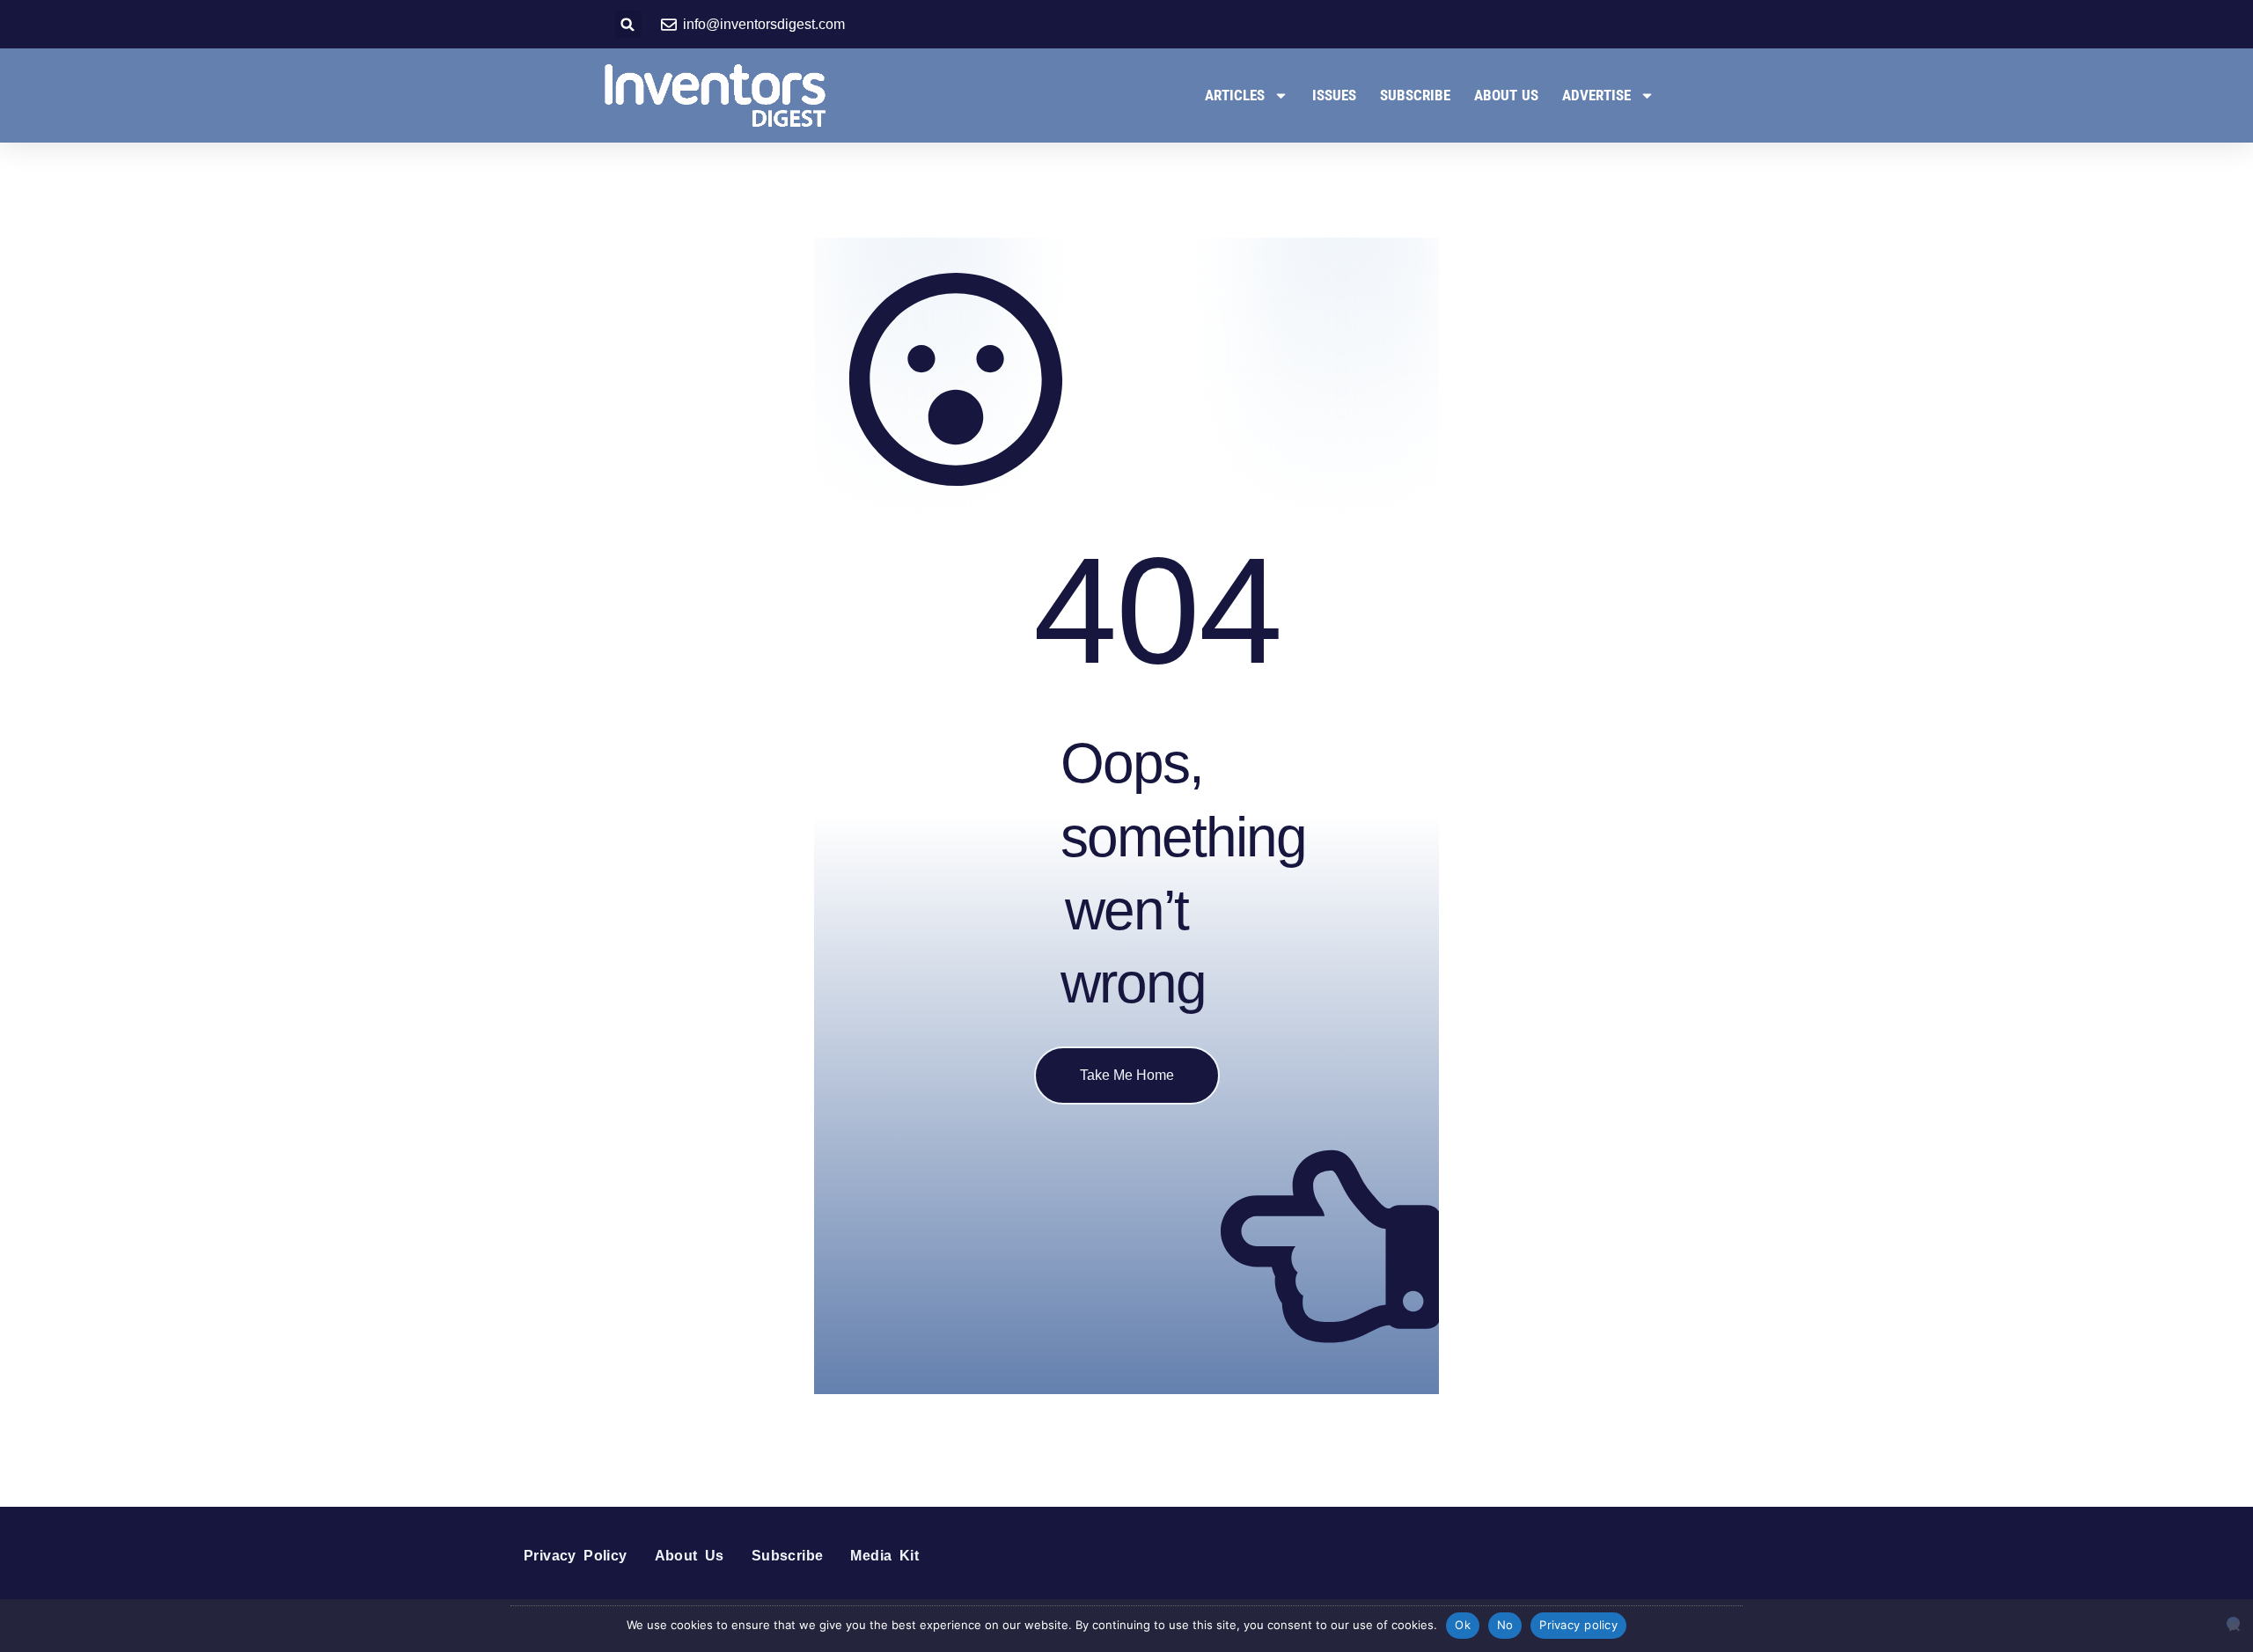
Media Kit (884, 1556)
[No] (2233, 1623)
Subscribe (1415, 95)
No (1505, 1625)
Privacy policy (1578, 1625)
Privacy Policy (576, 1556)
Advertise (1596, 95)
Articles (1235, 95)
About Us (1506, 95)
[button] (628, 24)
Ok (1463, 1625)
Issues (1334, 95)
